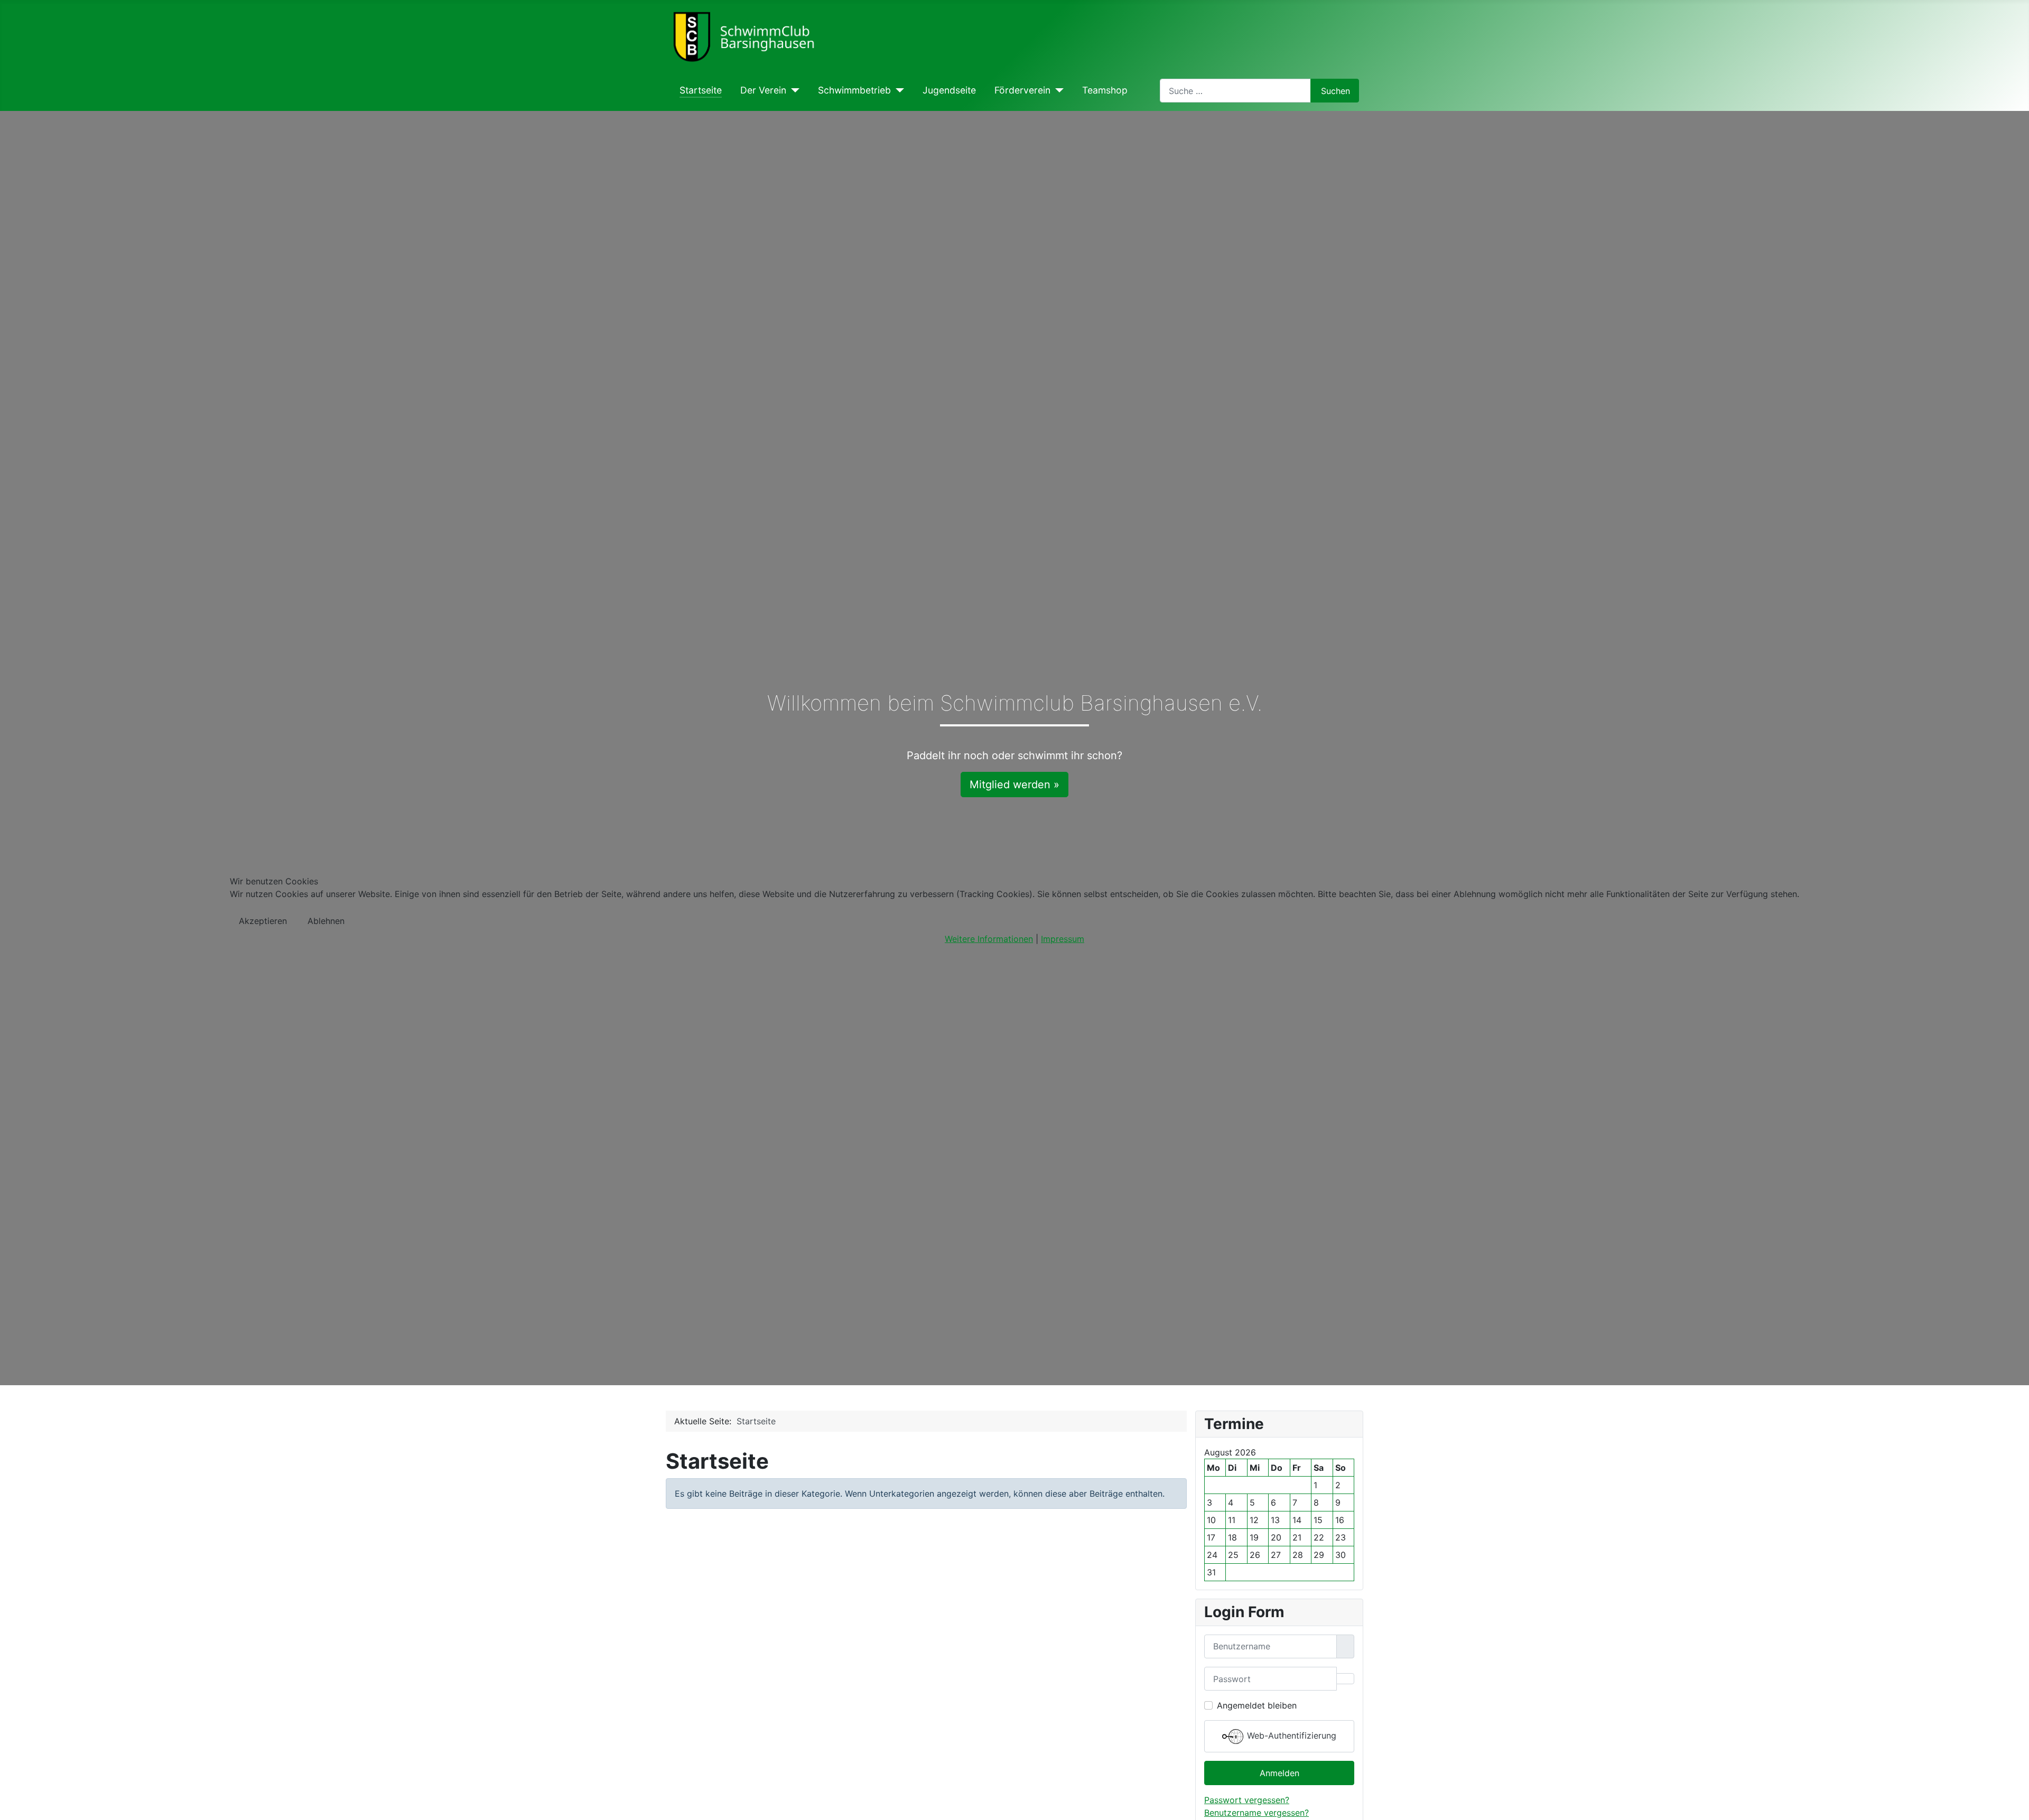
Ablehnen (326, 921)
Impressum (1063, 939)
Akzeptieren (263, 921)
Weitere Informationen (989, 939)
